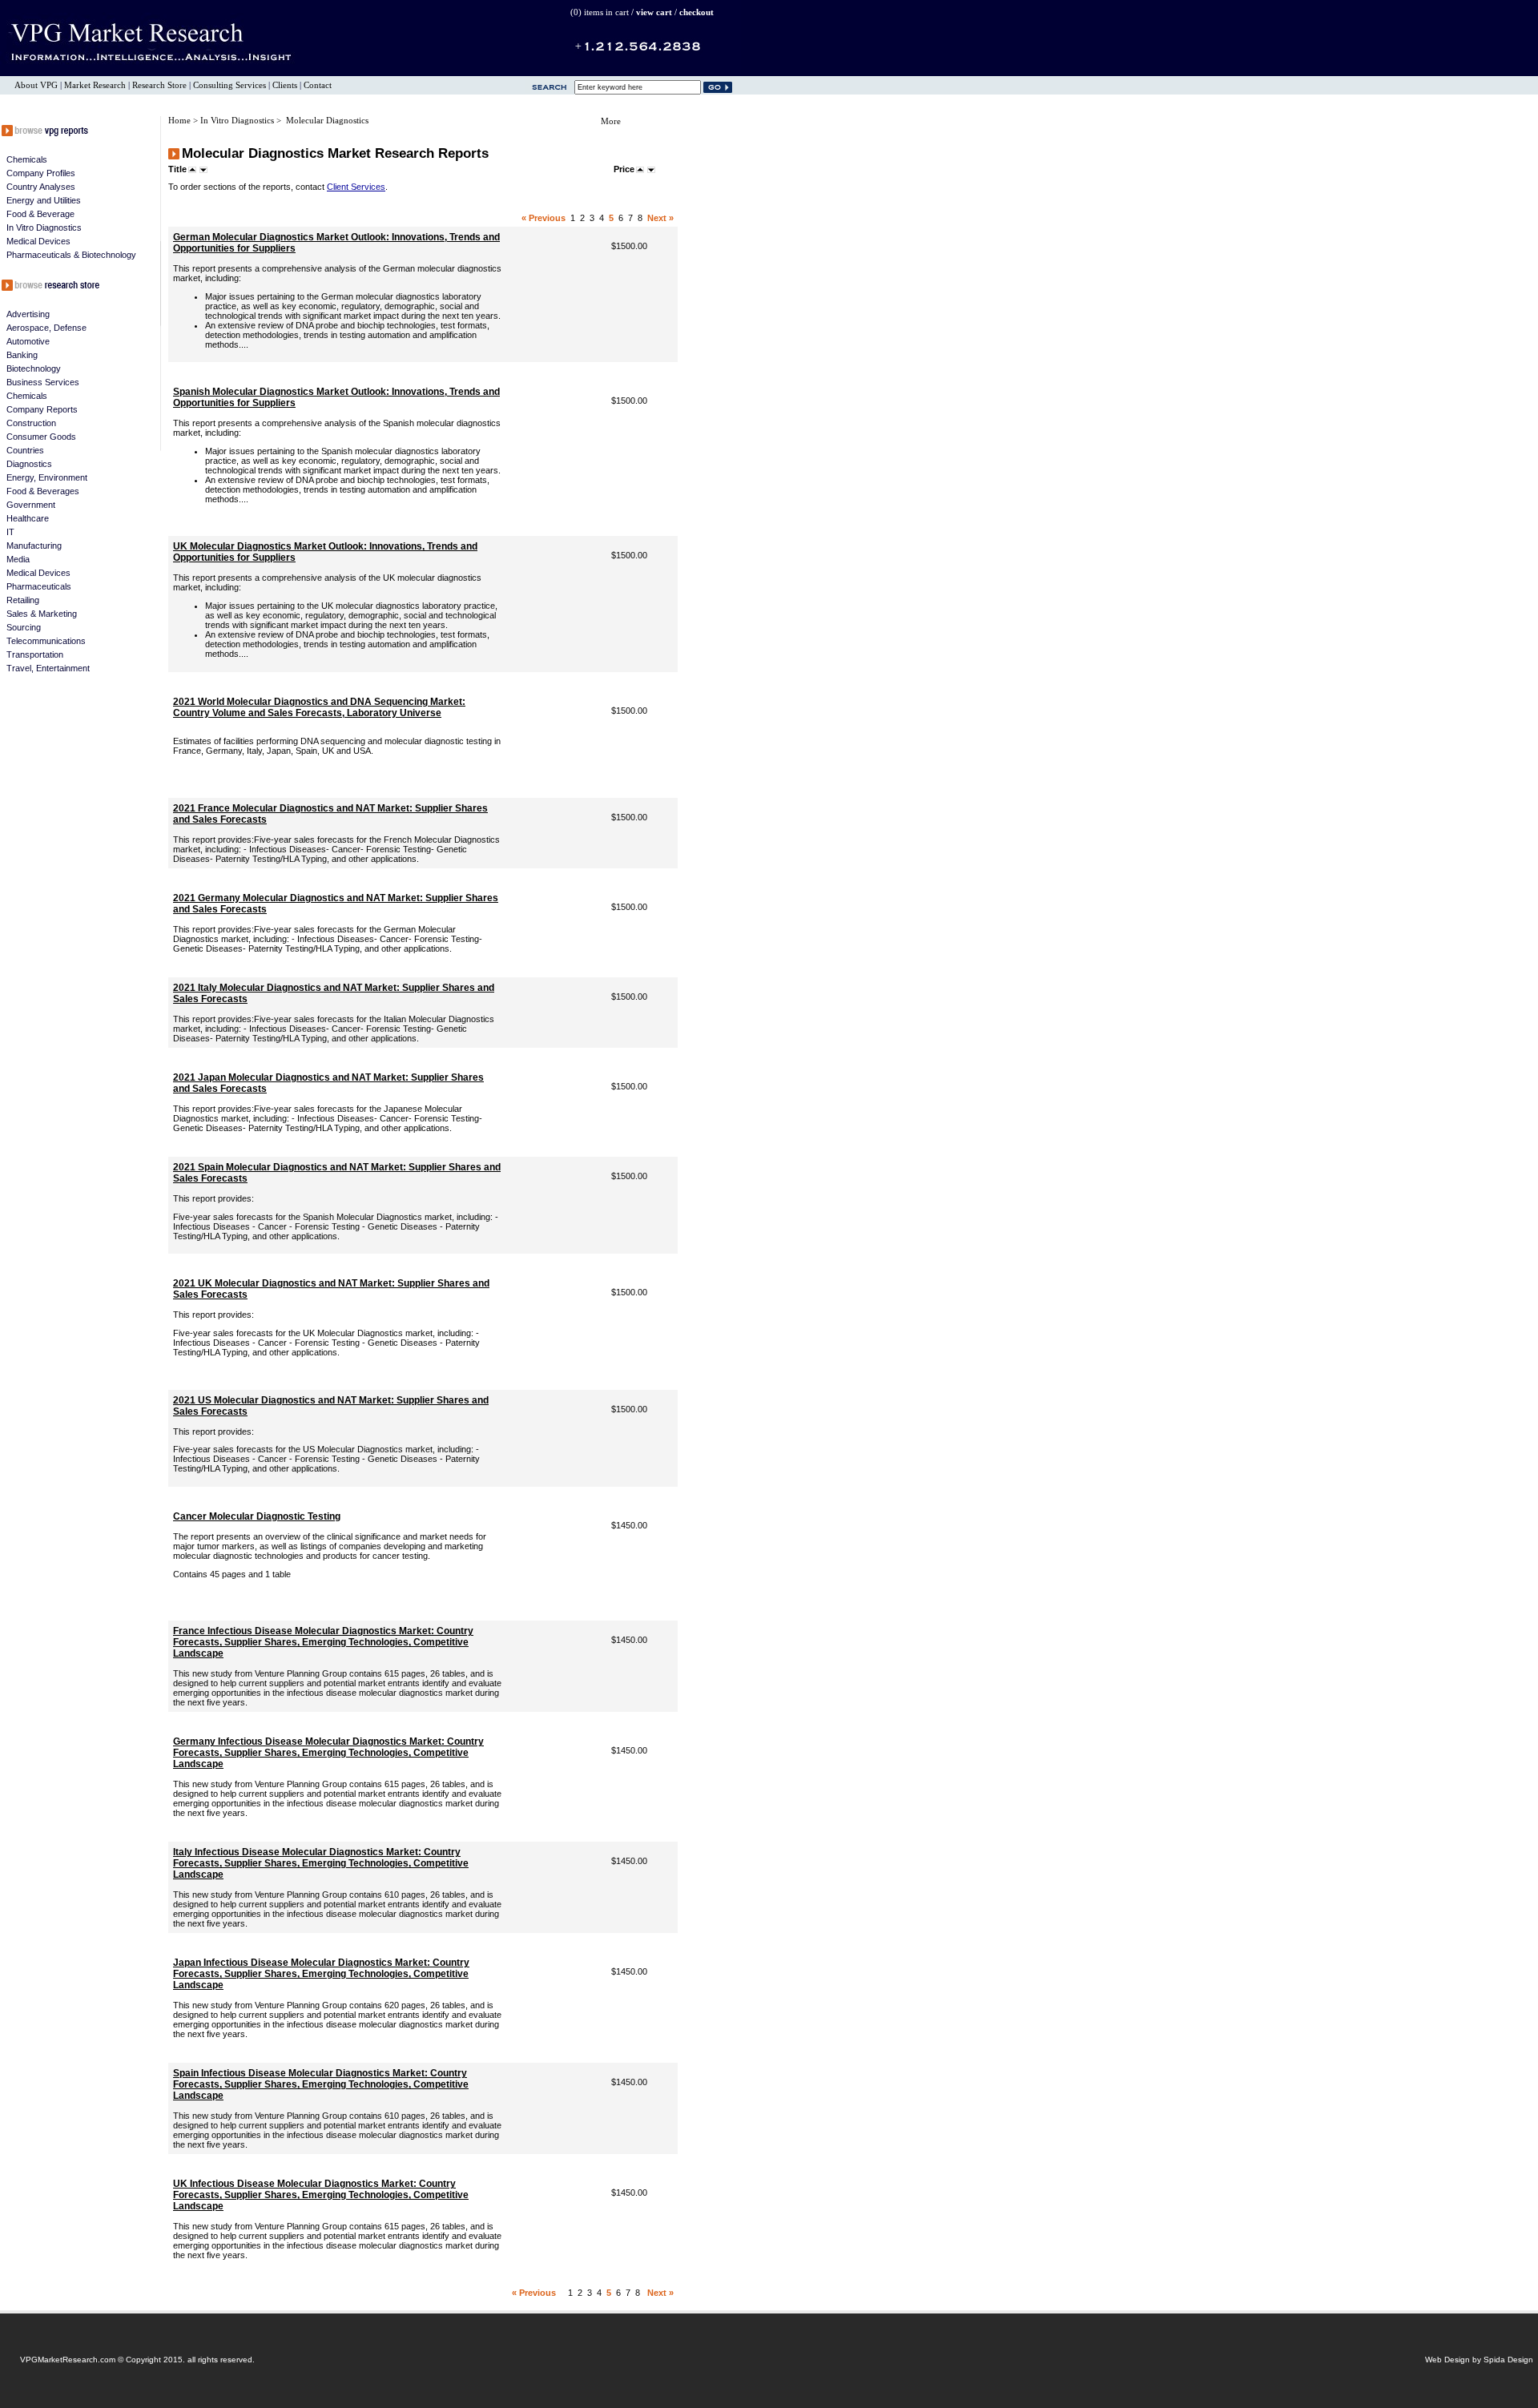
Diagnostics (29, 464)
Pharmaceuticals (39, 586)
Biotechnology (34, 368)
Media (18, 559)
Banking (22, 355)
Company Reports (42, 409)
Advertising (28, 314)
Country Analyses (41, 187)
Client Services (356, 187)
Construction (31, 423)
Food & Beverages (43, 491)
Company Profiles (41, 173)
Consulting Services (229, 85)
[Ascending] (192, 169)
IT (10, 532)
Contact (318, 85)
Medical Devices (38, 241)
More (611, 121)
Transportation (35, 654)
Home (181, 121)
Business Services (43, 382)
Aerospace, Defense (46, 328)
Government (31, 505)
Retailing (23, 600)
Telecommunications (46, 641)
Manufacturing (34, 546)
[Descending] (203, 169)
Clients (285, 85)
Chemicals (27, 159)
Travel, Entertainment (48, 668)
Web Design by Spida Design (1479, 2360)
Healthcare (28, 518)
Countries (25, 450)
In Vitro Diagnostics (44, 228)
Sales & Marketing (42, 614)
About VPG (36, 85)
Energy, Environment (47, 477)
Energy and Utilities (44, 200)
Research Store (159, 85)
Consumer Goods (41, 437)
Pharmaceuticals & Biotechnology (71, 255)
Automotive (28, 341)
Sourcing (24, 627)
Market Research (95, 85)
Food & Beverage (40, 214)
